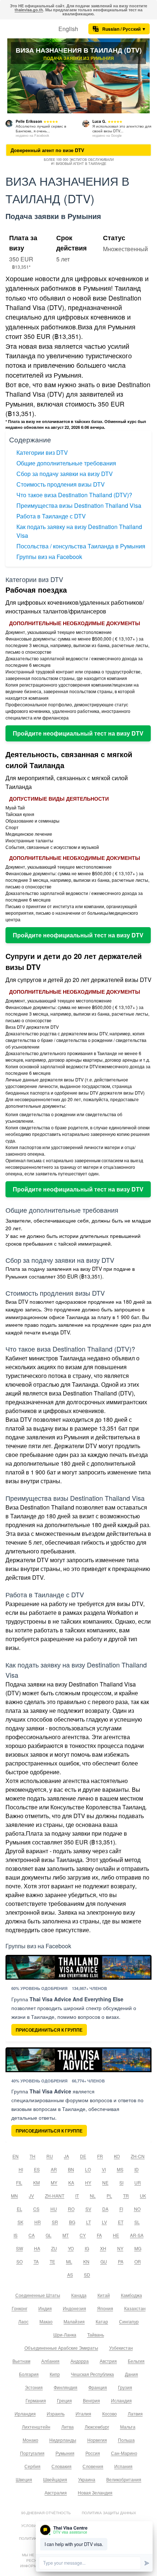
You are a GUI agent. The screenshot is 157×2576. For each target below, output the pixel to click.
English (68, 29)
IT (77, 2196)
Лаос (23, 2321)
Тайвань (96, 2335)
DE (83, 2156)
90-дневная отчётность (46, 2513)
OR (138, 2261)
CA (32, 2235)
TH (32, 2156)
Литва (68, 2427)
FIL (19, 2182)
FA (99, 2235)
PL (109, 2196)
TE (52, 2261)
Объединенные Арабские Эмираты (61, 2348)
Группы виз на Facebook (49, 557)
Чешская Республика (92, 2374)
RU (50, 2156)
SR (55, 2222)
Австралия (56, 2492)
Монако (30, 2440)
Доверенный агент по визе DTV (47, 150)
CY (83, 2235)
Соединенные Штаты (38, 2295)
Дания (131, 2374)
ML (69, 2261)
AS (70, 2275)
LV (104, 2222)
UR (138, 2182)
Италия (83, 2413)
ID (137, 2169)
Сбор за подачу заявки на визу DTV (65, 474)
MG (138, 2248)
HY (88, 2182)
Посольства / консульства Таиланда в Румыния (81, 546)
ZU (54, 2248)
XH (103, 2248)
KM (37, 2182)
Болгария (29, 2374)
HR (38, 2222)
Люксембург (97, 2427)
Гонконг (20, 2308)
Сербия (32, 2466)
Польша (126, 2440)
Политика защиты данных (109, 2513)
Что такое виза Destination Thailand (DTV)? (74, 495)
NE (105, 2182)
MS (120, 2169)
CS (36, 2209)
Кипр (55, 2374)
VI (104, 2169)
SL (137, 2222)
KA (71, 2182)
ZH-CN (138, 2156)
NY (120, 2248)
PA (121, 2261)
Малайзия (74, 2321)
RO (71, 2209)
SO (20, 2261)
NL (93, 2196)
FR (100, 2156)
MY (54, 2182)
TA (36, 2261)
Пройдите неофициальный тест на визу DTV (78, 733)
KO (117, 2156)
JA (66, 2156)
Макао (46, 2321)
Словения (93, 2466)
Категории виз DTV (42, 452)
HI (21, 2169)
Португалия (32, 2453)
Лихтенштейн (36, 2427)
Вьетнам (21, 2361)
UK (143, 2196)
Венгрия (91, 2400)
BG (72, 2222)
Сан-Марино (124, 2453)
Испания (123, 2466)
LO (88, 2169)
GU (104, 2261)
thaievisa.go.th (29, 10)
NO (137, 2209)
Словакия (62, 2466)
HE (116, 2235)
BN (71, 2169)
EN (16, 2156)
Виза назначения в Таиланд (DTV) (79, 50)
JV (31, 2196)
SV (88, 2209)
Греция (64, 2400)
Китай (104, 2295)
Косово (110, 2413)
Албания (50, 2361)
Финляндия (66, 2387)
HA (37, 2248)
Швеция (24, 2479)
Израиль (56, 2413)
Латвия (135, 2413)
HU (54, 2209)
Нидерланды (63, 2440)
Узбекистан (121, 2348)
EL (20, 2209)
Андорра (80, 2361)
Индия (45, 2308)
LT (89, 2222)
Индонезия (74, 2308)
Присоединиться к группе (49, 2030)
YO (71, 2248)
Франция (98, 2387)
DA (105, 2209)
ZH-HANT (55, 2196)
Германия (36, 2400)
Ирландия (25, 2413)
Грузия (125, 2387)
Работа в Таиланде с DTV (51, 516)
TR (126, 2196)
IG (87, 2248)
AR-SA (137, 2235)
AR (54, 2169)
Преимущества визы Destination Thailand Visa (79, 505)
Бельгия (136, 2361)
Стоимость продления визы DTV (61, 484)
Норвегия (97, 2440)
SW (20, 2248)
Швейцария (55, 2479)
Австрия (108, 2361)
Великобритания (124, 2479)
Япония (105, 2308)
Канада (79, 2295)
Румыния (65, 2453)
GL (49, 2235)
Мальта (128, 2427)
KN (86, 2261)
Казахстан (135, 2308)
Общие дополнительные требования (66, 463)
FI (121, 2209)
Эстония (34, 2387)
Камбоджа (131, 2295)
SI (121, 2182)
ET (121, 2222)
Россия (93, 2453)
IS (16, 2235)
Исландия (121, 2400)
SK (20, 2222)
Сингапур (129, 2321)
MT (66, 2235)
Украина (87, 2479)
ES (37, 2169)
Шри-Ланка (65, 2335)
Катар (102, 2321)
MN (14, 2196)
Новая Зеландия (95, 2492)
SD (87, 2275)
